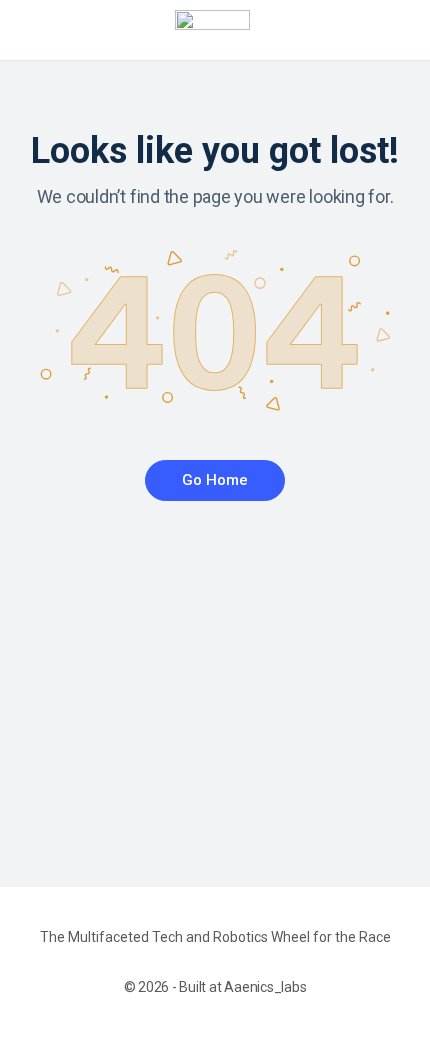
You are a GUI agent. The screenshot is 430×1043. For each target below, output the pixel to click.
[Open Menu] (32, 28)
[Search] (393, 30)
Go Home (215, 480)
